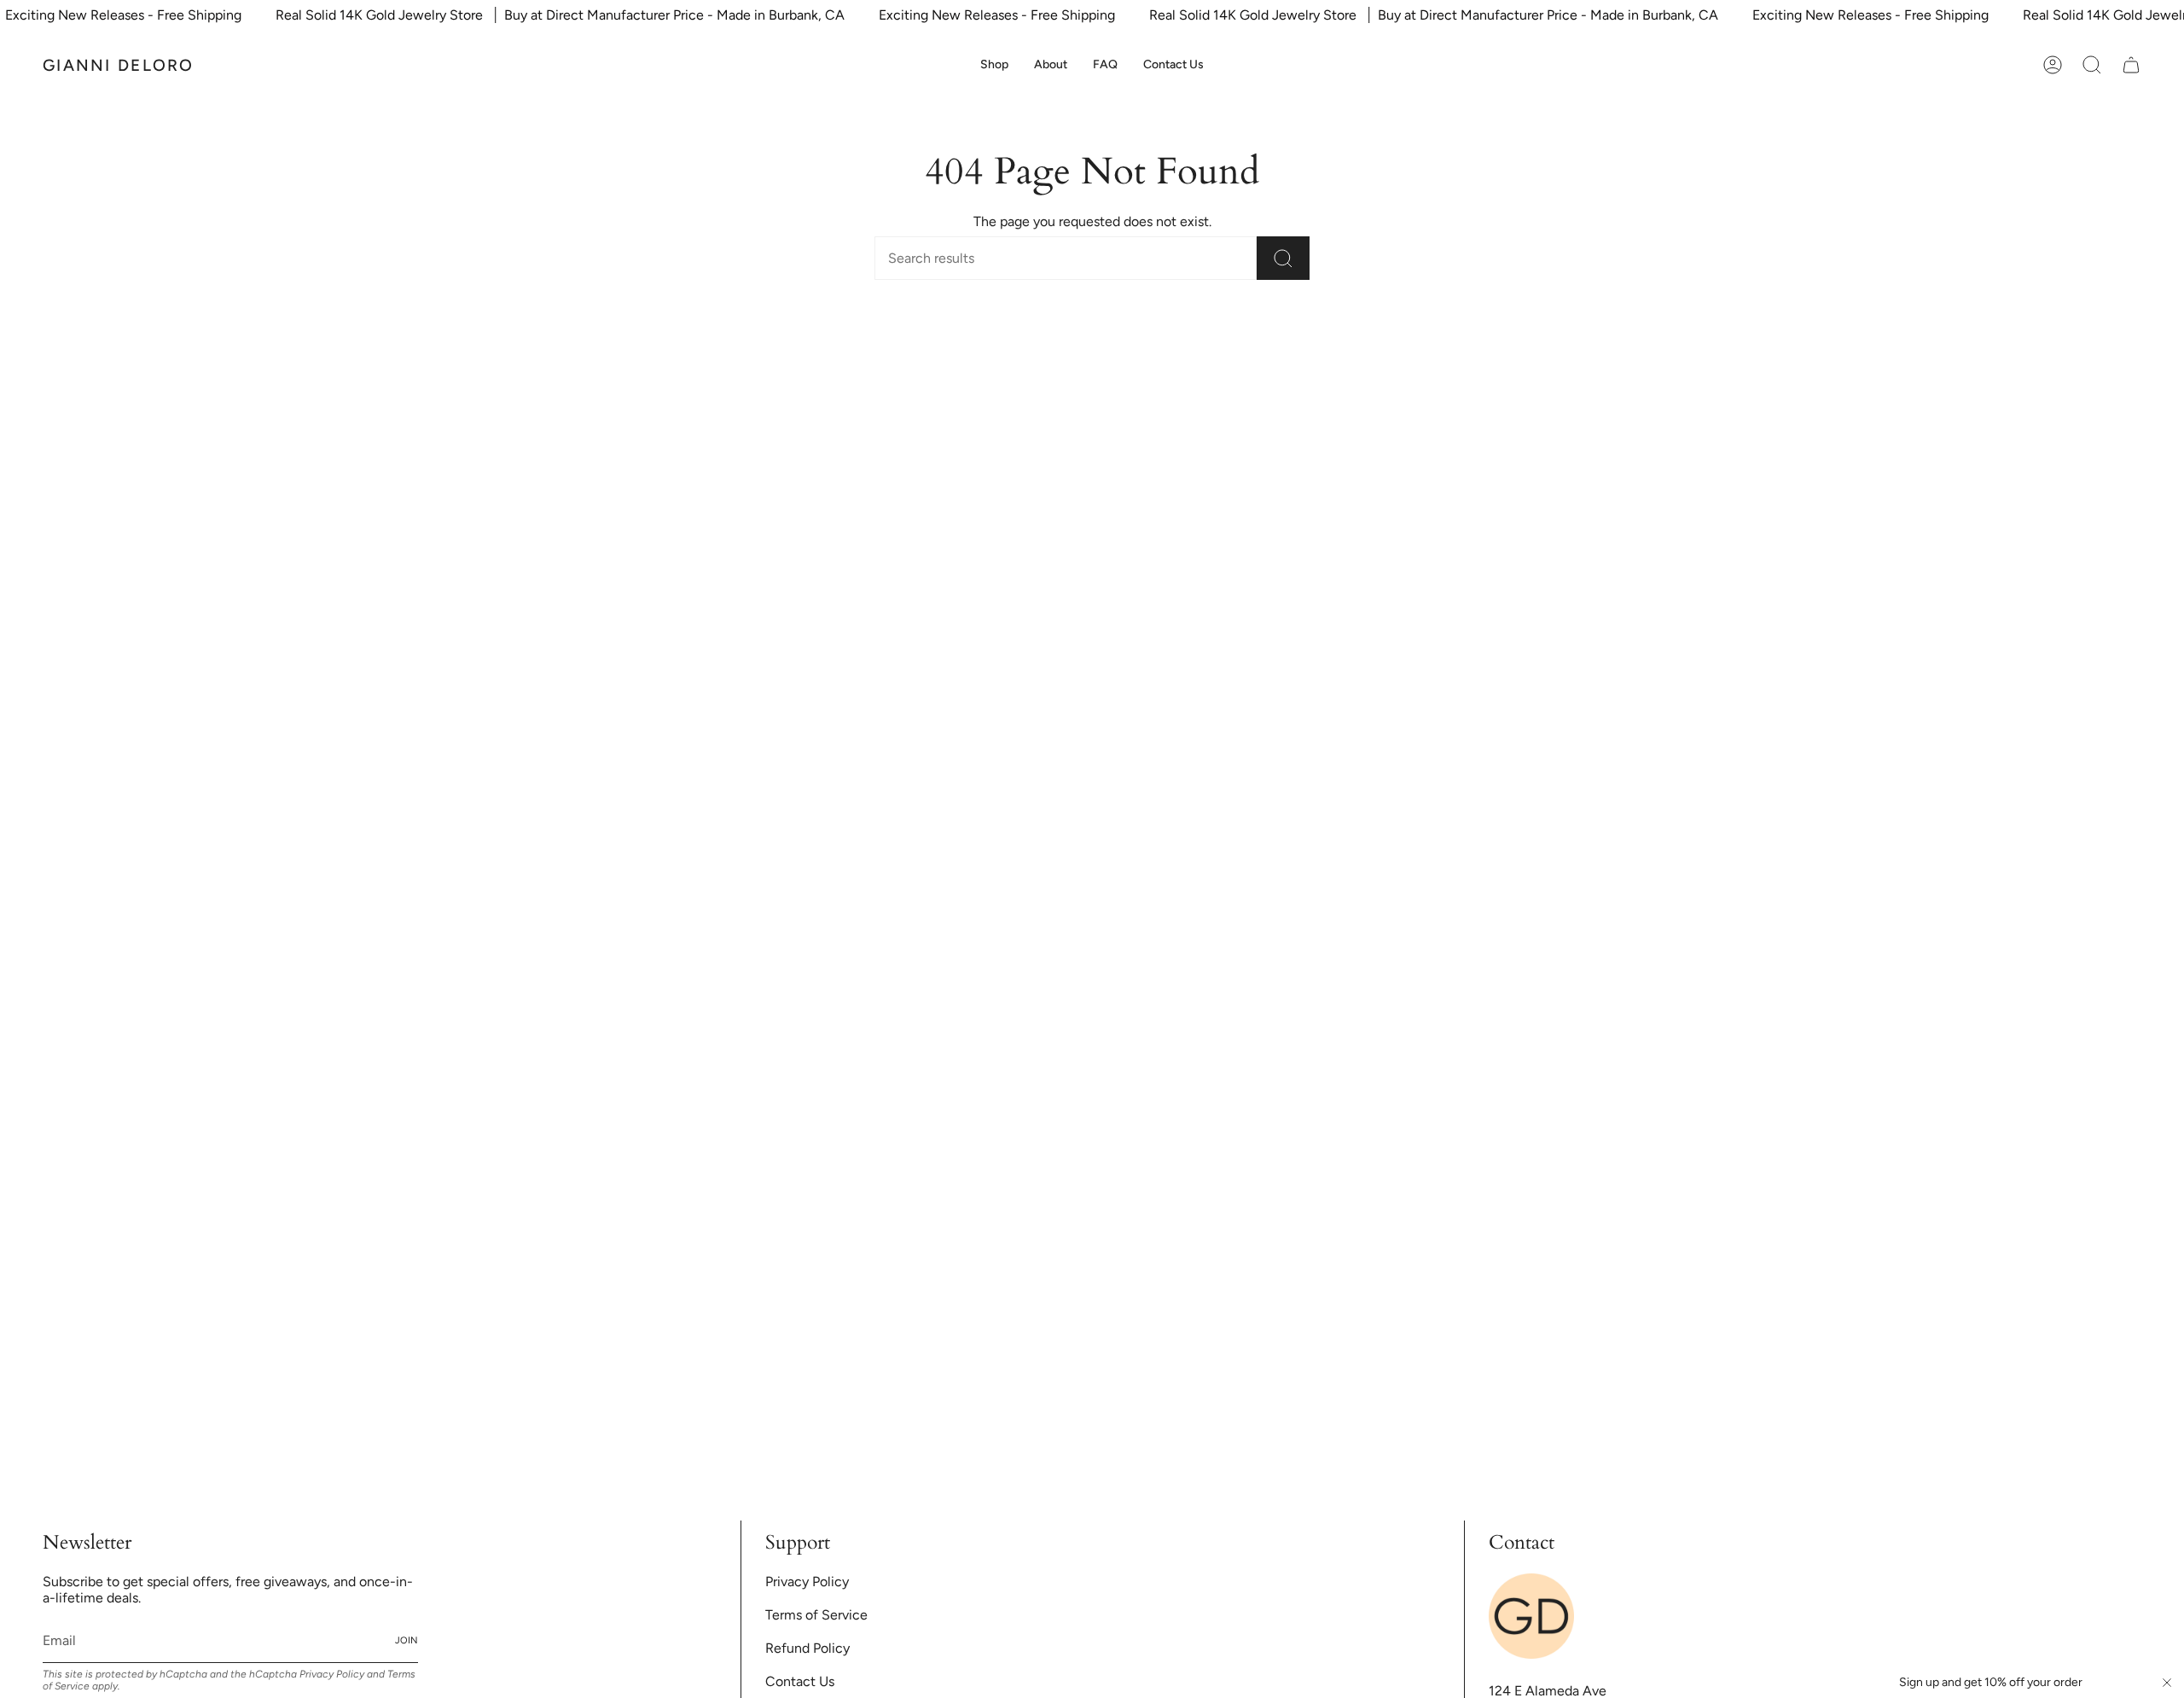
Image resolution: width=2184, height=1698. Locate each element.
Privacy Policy (1424, 980)
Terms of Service (1194, 992)
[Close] (1493, 683)
